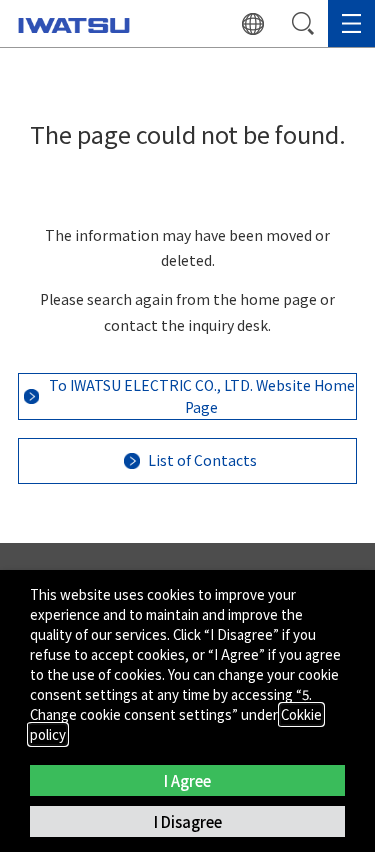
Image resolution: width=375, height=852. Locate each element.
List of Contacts (202, 460)
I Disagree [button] (188, 821)
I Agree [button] (187, 780)
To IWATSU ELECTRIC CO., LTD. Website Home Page (202, 395)
